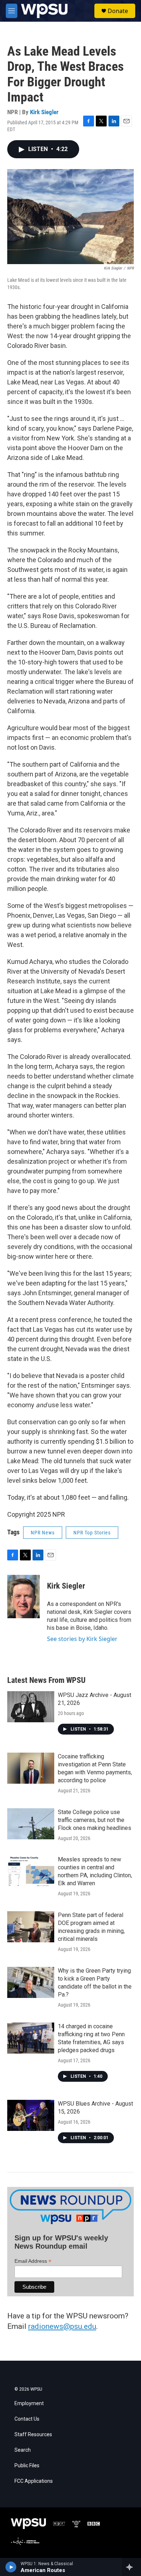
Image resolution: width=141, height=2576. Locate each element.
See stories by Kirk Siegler (82, 1639)
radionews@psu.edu (62, 2326)
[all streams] (131, 2567)
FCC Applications (34, 2481)
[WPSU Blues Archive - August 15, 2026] (31, 2115)
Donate (118, 11)
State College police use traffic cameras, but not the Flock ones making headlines (95, 1820)
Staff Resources (33, 2435)
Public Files (27, 2466)
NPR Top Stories (92, 1533)
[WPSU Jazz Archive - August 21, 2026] (31, 1707)
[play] (11, 2567)
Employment (29, 2403)
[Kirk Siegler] (23, 1597)
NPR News (43, 1533)
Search (23, 2450)
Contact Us (27, 2419)
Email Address (33, 2261)
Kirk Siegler (44, 112)
